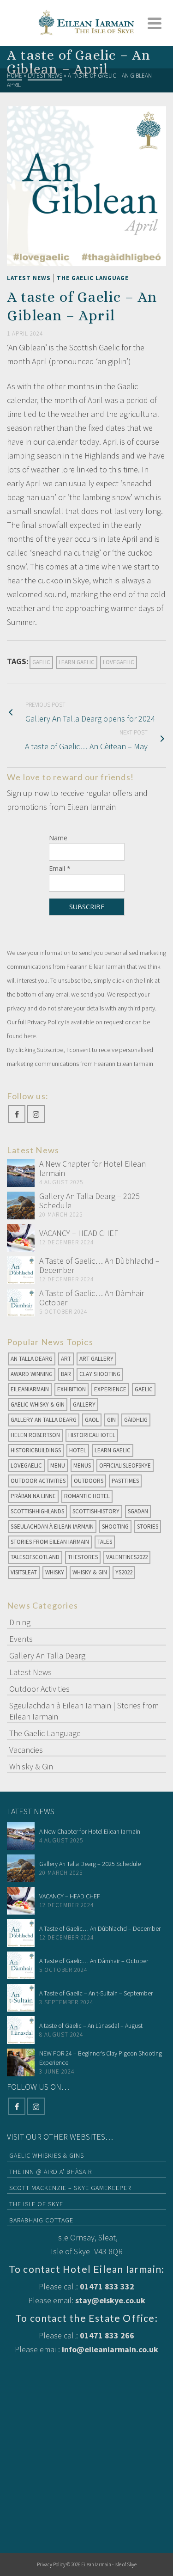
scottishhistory (96, 1511)
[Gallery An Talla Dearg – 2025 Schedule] (21, 1205)
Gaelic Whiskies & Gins (47, 2155)
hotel (78, 1450)
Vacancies (26, 1750)
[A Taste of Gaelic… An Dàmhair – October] (21, 1303)
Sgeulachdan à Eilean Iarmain (52, 1527)
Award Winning (32, 1374)
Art (66, 1359)
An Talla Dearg (32, 1359)
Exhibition (72, 1389)
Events (21, 1639)
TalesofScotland (35, 1557)
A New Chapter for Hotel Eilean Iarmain (92, 1168)
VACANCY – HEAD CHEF (79, 1233)
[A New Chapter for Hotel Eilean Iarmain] (21, 1173)
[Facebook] (17, 1114)
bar (66, 1374)
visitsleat (24, 1572)
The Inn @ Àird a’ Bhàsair (51, 2172)
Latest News (29, 278)
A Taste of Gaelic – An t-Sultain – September (96, 1993)
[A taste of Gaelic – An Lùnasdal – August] (21, 2030)
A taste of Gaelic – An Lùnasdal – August (91, 2025)
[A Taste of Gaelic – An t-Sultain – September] (21, 1998)
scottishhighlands (37, 1511)
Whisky (55, 1572)
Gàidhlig (136, 1420)
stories (148, 1527)
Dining (20, 1622)
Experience (110, 1389)
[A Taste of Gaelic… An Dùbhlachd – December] (21, 1270)
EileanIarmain (30, 1389)
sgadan (138, 1511)
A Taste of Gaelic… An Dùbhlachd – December (99, 1265)
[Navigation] (155, 23)
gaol (92, 1420)
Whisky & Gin (90, 1572)
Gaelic (41, 662)
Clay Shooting (100, 1374)
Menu (58, 1465)
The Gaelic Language (93, 278)
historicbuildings (36, 1450)
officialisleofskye (125, 1465)
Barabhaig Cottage (41, 2220)
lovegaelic (119, 662)
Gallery (84, 1404)
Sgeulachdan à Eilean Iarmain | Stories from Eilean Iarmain (84, 1711)
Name (58, 838)
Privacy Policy (51, 2564)
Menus (82, 1465)
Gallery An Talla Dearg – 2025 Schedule (89, 1201)
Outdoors (89, 1481)
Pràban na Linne (33, 1496)
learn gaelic (77, 662)
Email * (60, 868)
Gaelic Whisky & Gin (38, 1404)
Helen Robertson (35, 1435)
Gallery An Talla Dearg (44, 1420)
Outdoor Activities (38, 1481)
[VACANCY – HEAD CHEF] (21, 1238)
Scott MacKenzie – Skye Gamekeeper (70, 2188)
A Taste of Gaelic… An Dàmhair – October (95, 1298)
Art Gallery (96, 1359)
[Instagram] (36, 1114)
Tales (105, 1542)
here (30, 1036)
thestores (83, 1557)
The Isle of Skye (36, 2204)
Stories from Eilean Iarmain (50, 1542)
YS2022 (124, 1572)
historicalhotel (92, 1435)
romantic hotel (87, 1496)
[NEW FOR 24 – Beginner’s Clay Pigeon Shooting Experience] (21, 2062)
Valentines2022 (127, 1557)
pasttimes (125, 1481)
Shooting (115, 1527)
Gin (111, 1420)
